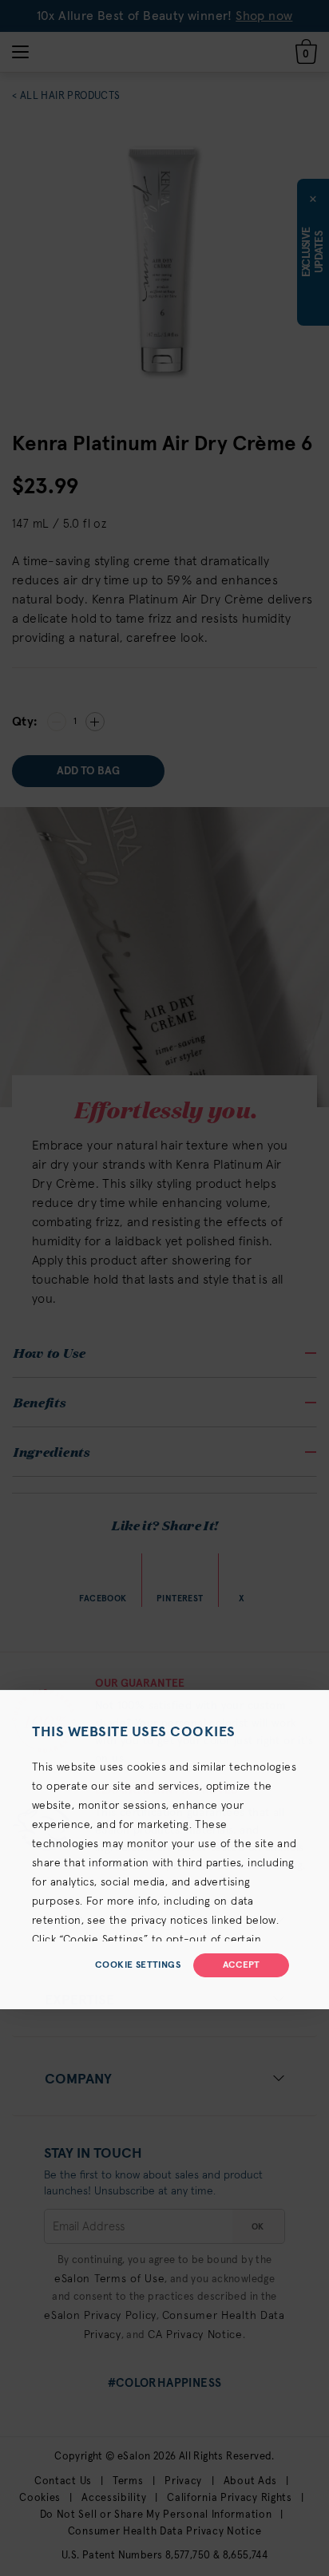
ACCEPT (241, 1965)
